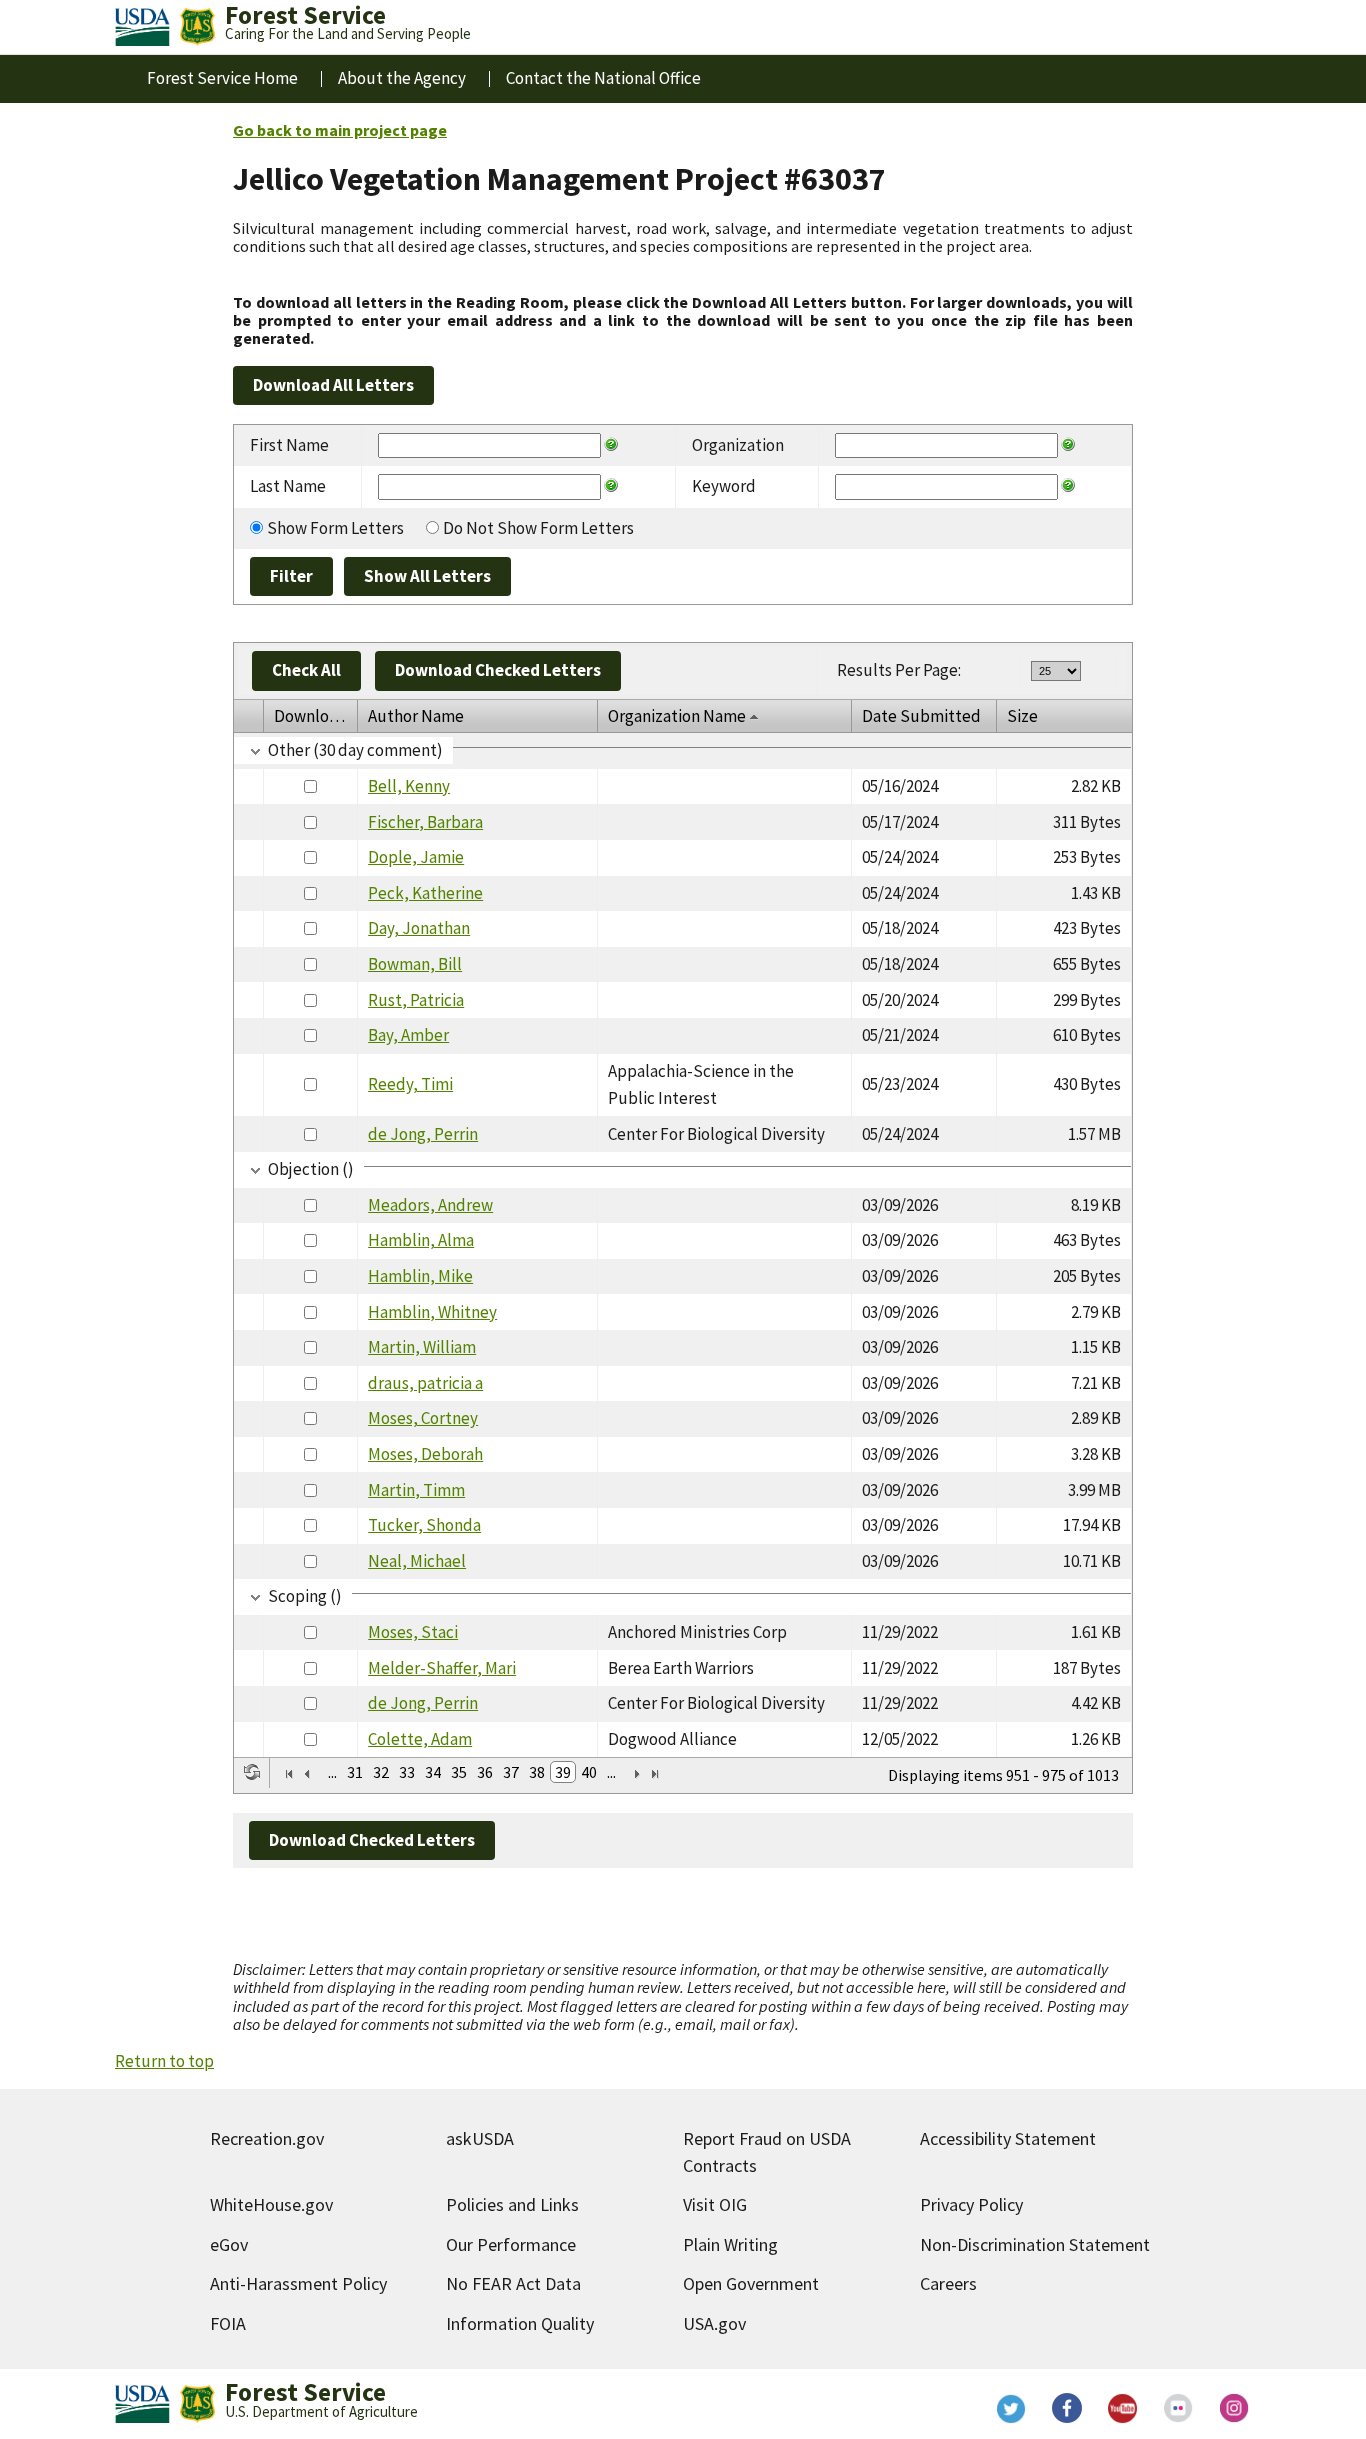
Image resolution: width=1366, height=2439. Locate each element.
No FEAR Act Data (513, 2283)
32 (381, 1772)
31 (355, 1772)
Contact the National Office (603, 78)
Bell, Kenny (409, 786)
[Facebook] (1067, 2408)
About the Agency (402, 78)
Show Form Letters (335, 528)
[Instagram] (1235, 2408)
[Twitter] (1011, 2408)
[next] (637, 1774)
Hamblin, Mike (420, 1276)
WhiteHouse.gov (271, 2204)
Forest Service (305, 2392)
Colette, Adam (420, 1739)
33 (407, 1772)
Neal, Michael (417, 1561)
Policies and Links (512, 2204)
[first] (289, 1774)
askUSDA (480, 2138)
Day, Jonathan (419, 928)
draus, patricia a (425, 1383)
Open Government (751, 2283)
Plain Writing (730, 2244)
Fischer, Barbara (425, 822)
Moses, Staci (413, 1632)
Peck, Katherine (425, 893)
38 (537, 1772)
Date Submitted (921, 716)
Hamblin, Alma (421, 1240)
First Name (289, 445)
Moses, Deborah (425, 1454)
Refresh (252, 1772)
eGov (229, 2244)
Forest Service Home (222, 78)
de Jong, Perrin (423, 1134)
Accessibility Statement (1008, 2138)
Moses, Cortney (423, 1418)
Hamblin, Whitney (432, 1312)
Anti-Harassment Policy (298, 2283)
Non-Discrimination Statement (1035, 2244)
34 (433, 1772)
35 (459, 1772)
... (332, 1772)
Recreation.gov (267, 2138)
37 (511, 1772)
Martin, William (422, 1347)
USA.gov (714, 2323)
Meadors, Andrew (430, 1205)
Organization (738, 445)
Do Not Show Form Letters (538, 528)
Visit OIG (715, 2204)
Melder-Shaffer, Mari (442, 1668)
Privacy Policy (971, 2204)
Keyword (724, 486)
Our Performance (511, 2244)
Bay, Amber (408, 1035)
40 (589, 1772)
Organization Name (677, 716)
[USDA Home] (142, 27)
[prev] (307, 1774)
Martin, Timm (416, 1490)
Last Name (288, 486)
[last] (655, 1774)
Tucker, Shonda (424, 1525)
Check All (306, 670)
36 (485, 1772)
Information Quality (520, 2323)
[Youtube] (1123, 2408)
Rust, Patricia (416, 1000)
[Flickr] (1179, 2408)
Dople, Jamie (416, 857)
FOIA (228, 2323)
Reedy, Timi (410, 1084)
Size (1022, 716)
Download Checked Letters (498, 670)
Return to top (164, 2061)
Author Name (416, 716)
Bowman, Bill (415, 964)
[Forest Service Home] (197, 27)
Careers (948, 2283)
